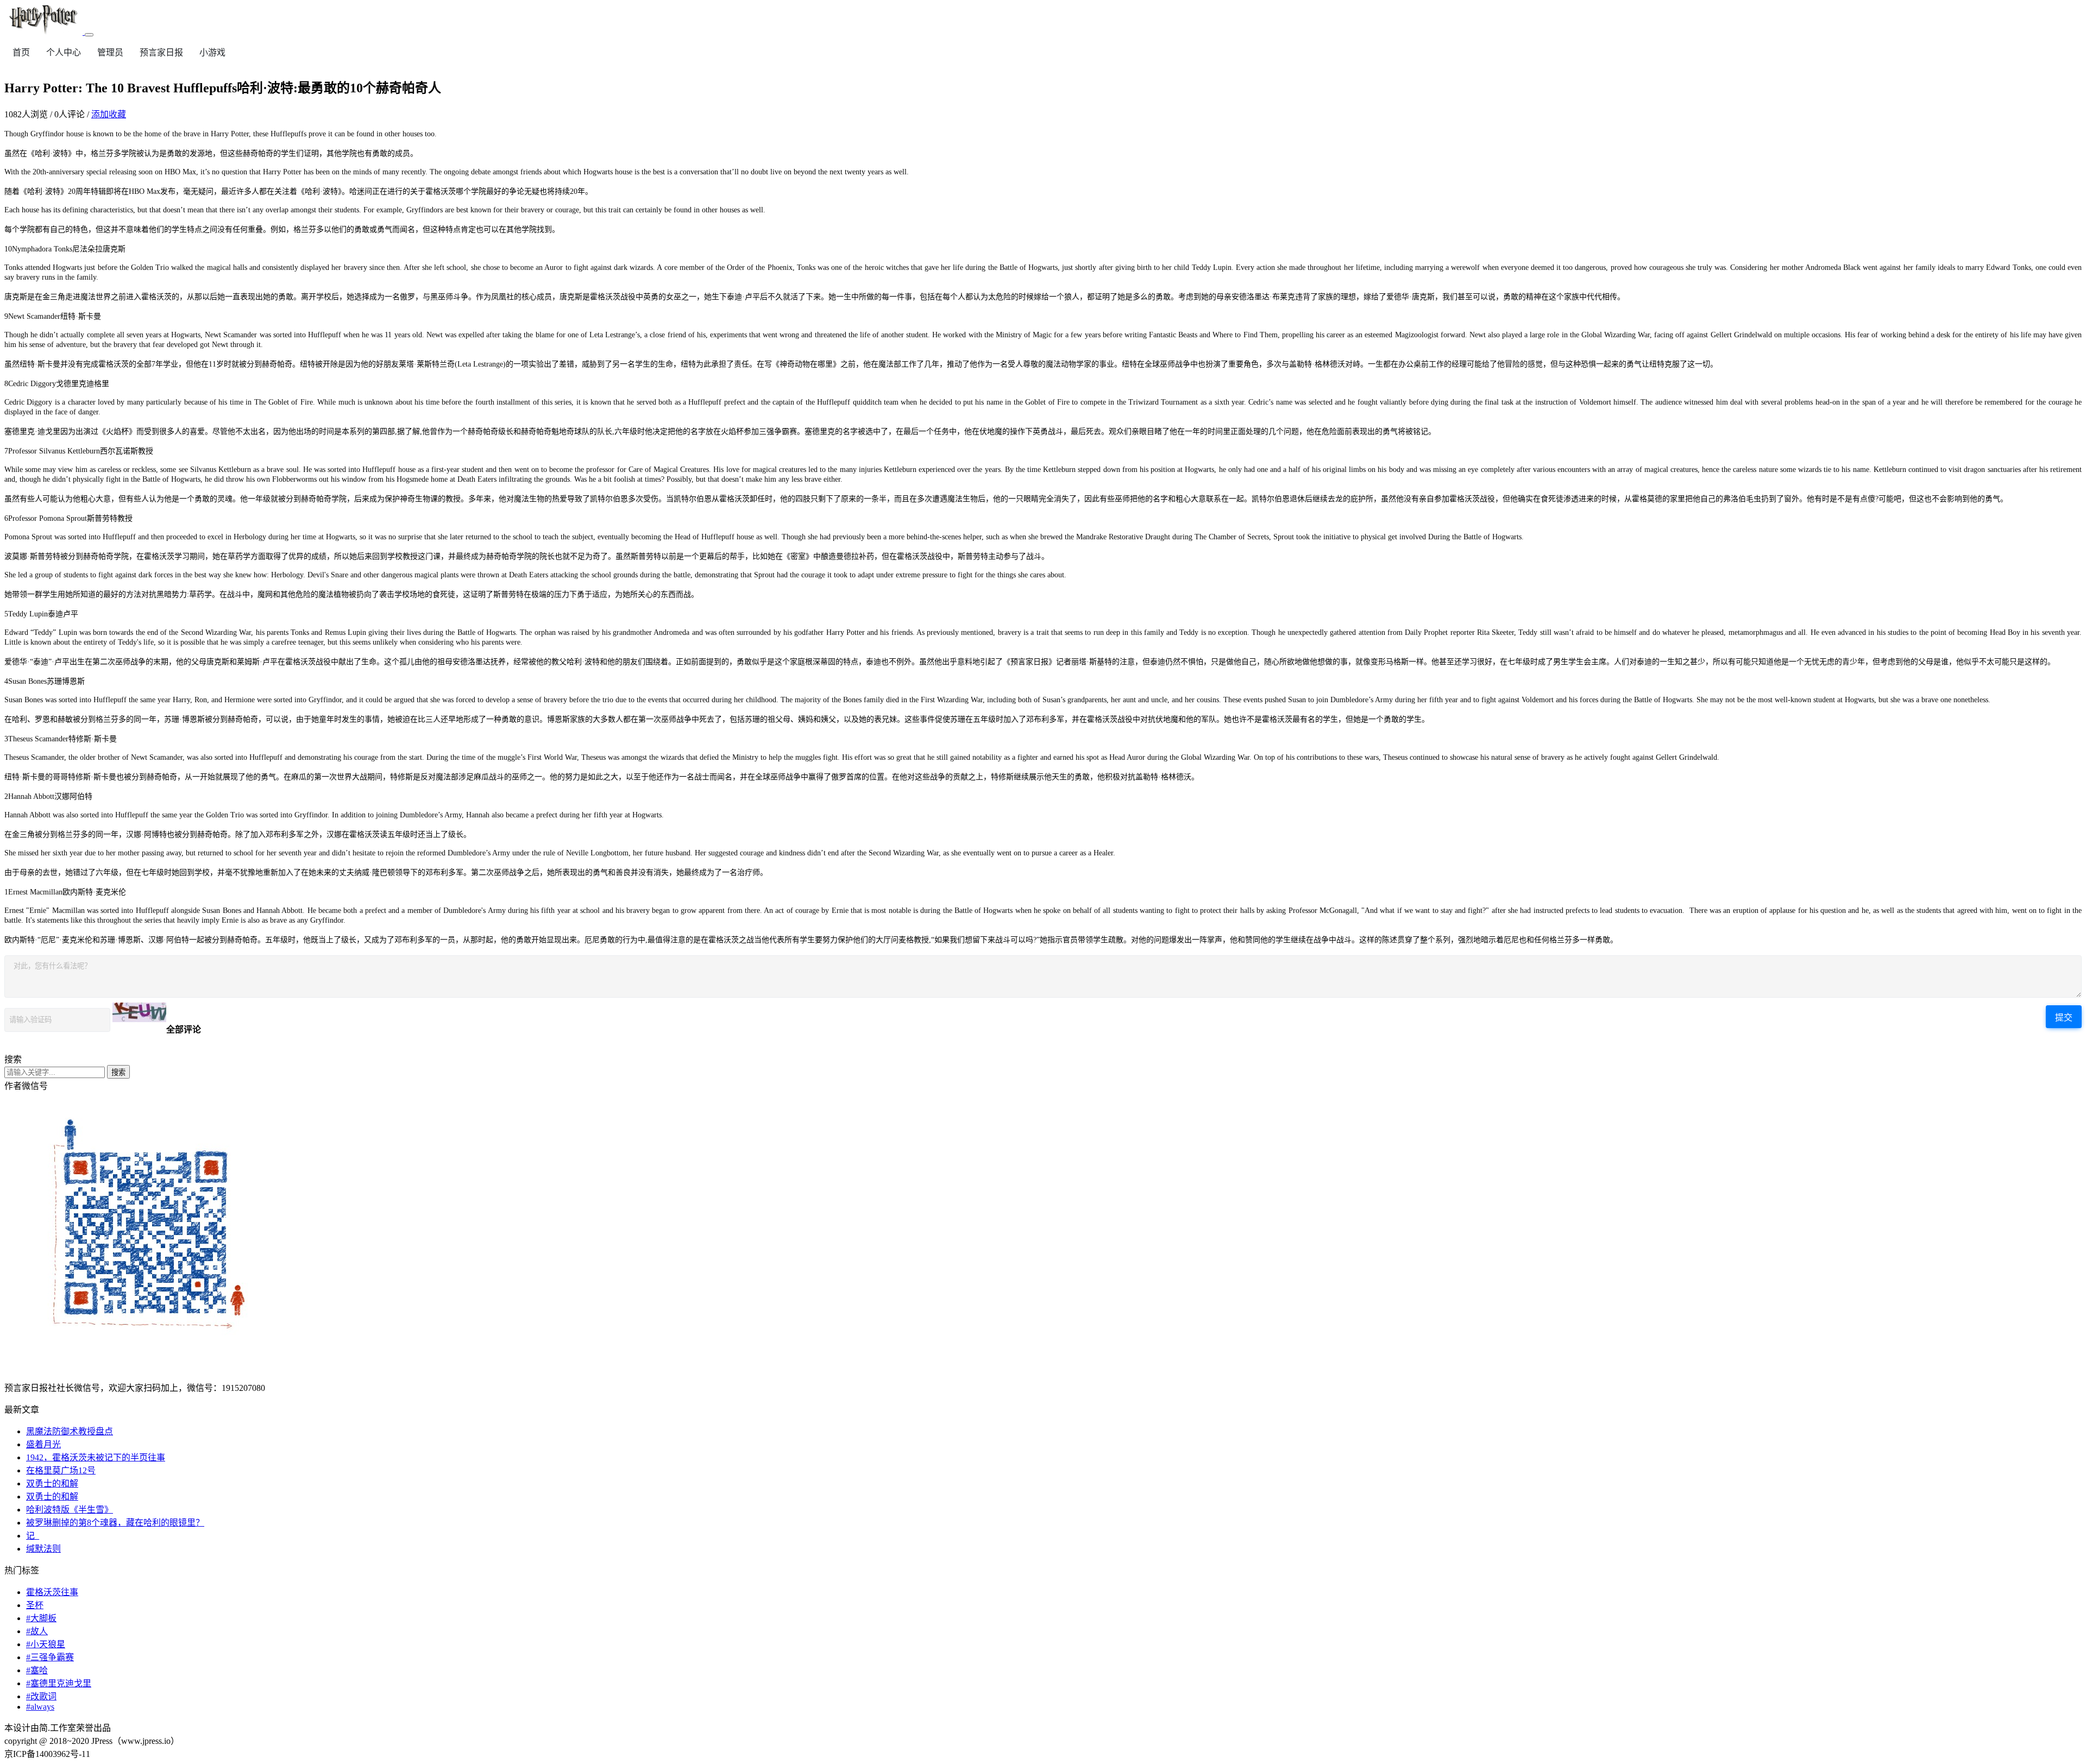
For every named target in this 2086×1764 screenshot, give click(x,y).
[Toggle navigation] (89, 35)
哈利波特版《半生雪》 (70, 1510)
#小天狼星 (46, 1644)
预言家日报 (161, 52)
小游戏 (212, 52)
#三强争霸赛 (50, 1657)
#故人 (37, 1631)
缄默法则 (43, 1549)
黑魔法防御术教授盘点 (70, 1431)
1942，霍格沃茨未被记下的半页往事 (96, 1457)
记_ (33, 1536)
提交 (2064, 1018)
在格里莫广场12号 (61, 1470)
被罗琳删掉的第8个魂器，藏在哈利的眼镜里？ (115, 1523)
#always (40, 1707)
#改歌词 (41, 1696)
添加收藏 (109, 114)
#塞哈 (37, 1670)
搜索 (118, 1072)
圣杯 (35, 1605)
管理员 (110, 52)
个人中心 (64, 52)
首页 (21, 52)
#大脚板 (41, 1618)
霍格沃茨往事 (52, 1592)
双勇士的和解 (52, 1483)
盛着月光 (43, 1444)
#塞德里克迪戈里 (59, 1683)
